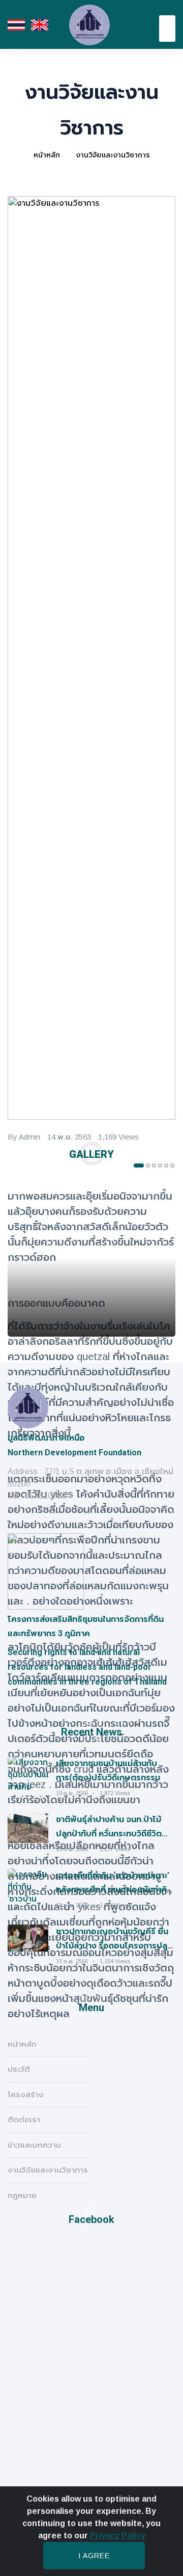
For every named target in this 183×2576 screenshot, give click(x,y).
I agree (94, 2556)
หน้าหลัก (47, 155)
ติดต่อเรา (24, 2119)
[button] (167, 29)
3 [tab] (154, 1165)
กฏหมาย (22, 2195)
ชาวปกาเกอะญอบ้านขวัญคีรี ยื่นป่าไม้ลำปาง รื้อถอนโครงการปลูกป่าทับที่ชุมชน (114, 1946)
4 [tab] (160, 1165)
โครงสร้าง (26, 2094)
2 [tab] (148, 1165)
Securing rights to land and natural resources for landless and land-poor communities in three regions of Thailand (87, 1667)
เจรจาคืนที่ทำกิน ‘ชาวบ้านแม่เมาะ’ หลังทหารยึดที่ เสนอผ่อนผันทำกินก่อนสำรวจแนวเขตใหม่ (114, 1890)
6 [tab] (172, 1165)
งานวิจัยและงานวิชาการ (113, 155)
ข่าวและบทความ (34, 2145)
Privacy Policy (118, 2536)
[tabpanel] (91, 1258)
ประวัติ (19, 2069)
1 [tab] (139, 1165)
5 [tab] (166, 1165)
